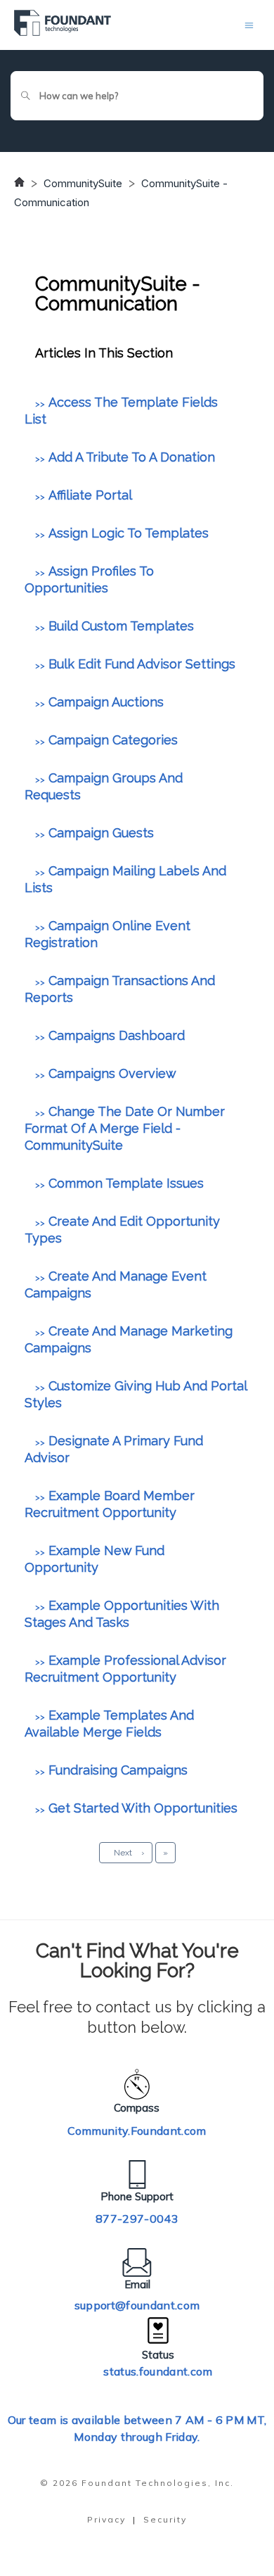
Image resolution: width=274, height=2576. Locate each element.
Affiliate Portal (90, 495)
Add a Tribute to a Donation (132, 457)
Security (165, 2519)
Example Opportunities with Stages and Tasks (122, 1614)
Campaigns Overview (112, 1073)
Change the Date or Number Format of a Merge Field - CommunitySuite (125, 1128)
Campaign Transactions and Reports (120, 989)
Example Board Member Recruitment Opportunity (110, 1504)
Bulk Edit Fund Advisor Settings (142, 664)
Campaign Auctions (106, 702)
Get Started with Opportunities (143, 1808)
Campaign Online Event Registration (107, 934)
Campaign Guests (101, 833)
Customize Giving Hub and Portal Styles (136, 1394)
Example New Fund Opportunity (94, 1559)
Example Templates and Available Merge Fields (109, 1724)
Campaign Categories (113, 740)
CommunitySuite (83, 183)
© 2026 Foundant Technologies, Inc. (137, 2483)
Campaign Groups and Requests (104, 786)
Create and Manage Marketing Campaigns (129, 1339)
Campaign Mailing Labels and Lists (125, 879)
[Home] (63, 32)
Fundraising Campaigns (118, 1770)
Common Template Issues (126, 1183)
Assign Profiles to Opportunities (89, 579)
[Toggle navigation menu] (249, 25)
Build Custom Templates (121, 626)
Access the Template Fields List (121, 411)
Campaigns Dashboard (117, 1035)
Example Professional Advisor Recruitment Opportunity (125, 1669)
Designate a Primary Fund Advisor (114, 1449)
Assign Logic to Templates (129, 533)
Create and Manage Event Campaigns (116, 1284)
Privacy (106, 2519)
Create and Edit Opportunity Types (122, 1230)
